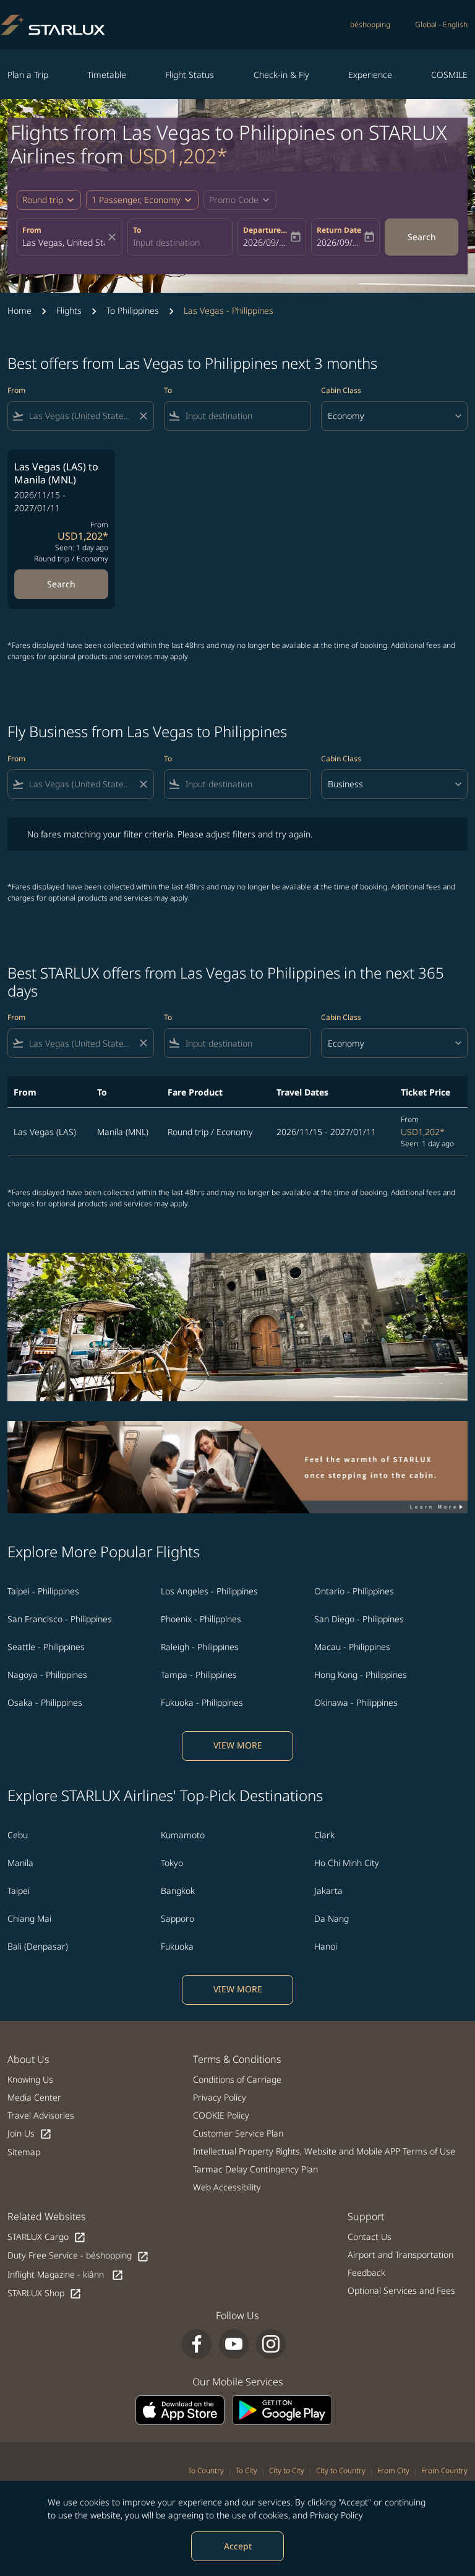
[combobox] (81, 416)
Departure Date (266, 230)
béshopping (370, 24)
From (32, 230)
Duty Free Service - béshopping (78, 2256)
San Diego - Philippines (359, 1619)
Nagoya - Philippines (47, 1675)
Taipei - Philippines (43, 1591)
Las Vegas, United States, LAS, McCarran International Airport (63, 242)
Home (19, 310)
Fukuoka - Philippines (202, 1702)
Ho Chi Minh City (347, 1863)
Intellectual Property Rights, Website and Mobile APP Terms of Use (324, 2151)
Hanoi (326, 1946)
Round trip (43, 200)
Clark (324, 1835)
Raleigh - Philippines (200, 1647)
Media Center (34, 2097)
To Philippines (133, 310)
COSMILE (449, 75)
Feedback (366, 2272)
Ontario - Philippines (354, 1591)
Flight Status (190, 75)
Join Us (30, 2134)
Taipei (19, 1891)
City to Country (341, 2470)
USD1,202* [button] (178, 156)
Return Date (339, 230)
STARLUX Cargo (47, 2237)
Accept (238, 2546)
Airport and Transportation (400, 2254)
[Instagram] (271, 2344)
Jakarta (328, 1891)
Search (422, 237)
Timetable (107, 75)
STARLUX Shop (45, 2293)
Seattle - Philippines (46, 1647)
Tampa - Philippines (199, 1675)
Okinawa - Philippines (356, 1702)
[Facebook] (197, 2344)
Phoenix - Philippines (201, 1619)
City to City (287, 2470)
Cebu (18, 1835)
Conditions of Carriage (237, 2079)
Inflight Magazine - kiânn (66, 2275)
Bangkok (178, 1891)
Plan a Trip (28, 75)
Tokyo (172, 1863)
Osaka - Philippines (45, 1702)
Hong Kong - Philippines (361, 1675)
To (137, 230)
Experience (370, 75)
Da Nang (332, 1918)
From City (393, 2470)
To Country (206, 2470)
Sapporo (178, 1918)
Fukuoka (177, 1946)
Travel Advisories (41, 2115)
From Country (444, 2470)
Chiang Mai (29, 1918)
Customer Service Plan (238, 2133)
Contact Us (370, 2237)
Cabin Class (341, 390)
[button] (142, 200)
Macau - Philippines (352, 1647)
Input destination (166, 242)
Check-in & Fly (281, 75)
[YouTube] (234, 2344)
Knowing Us (30, 2079)
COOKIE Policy (221, 2115)
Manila (20, 1863)
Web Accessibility (227, 2187)
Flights (69, 310)
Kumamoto (183, 1835)
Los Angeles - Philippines (209, 1591)
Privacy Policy (336, 2515)
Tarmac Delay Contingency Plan (255, 2169)
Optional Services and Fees (401, 2290)
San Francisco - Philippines (60, 1619)
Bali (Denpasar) (38, 1946)
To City (246, 2470)
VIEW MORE (238, 1745)
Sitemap (24, 2152)
